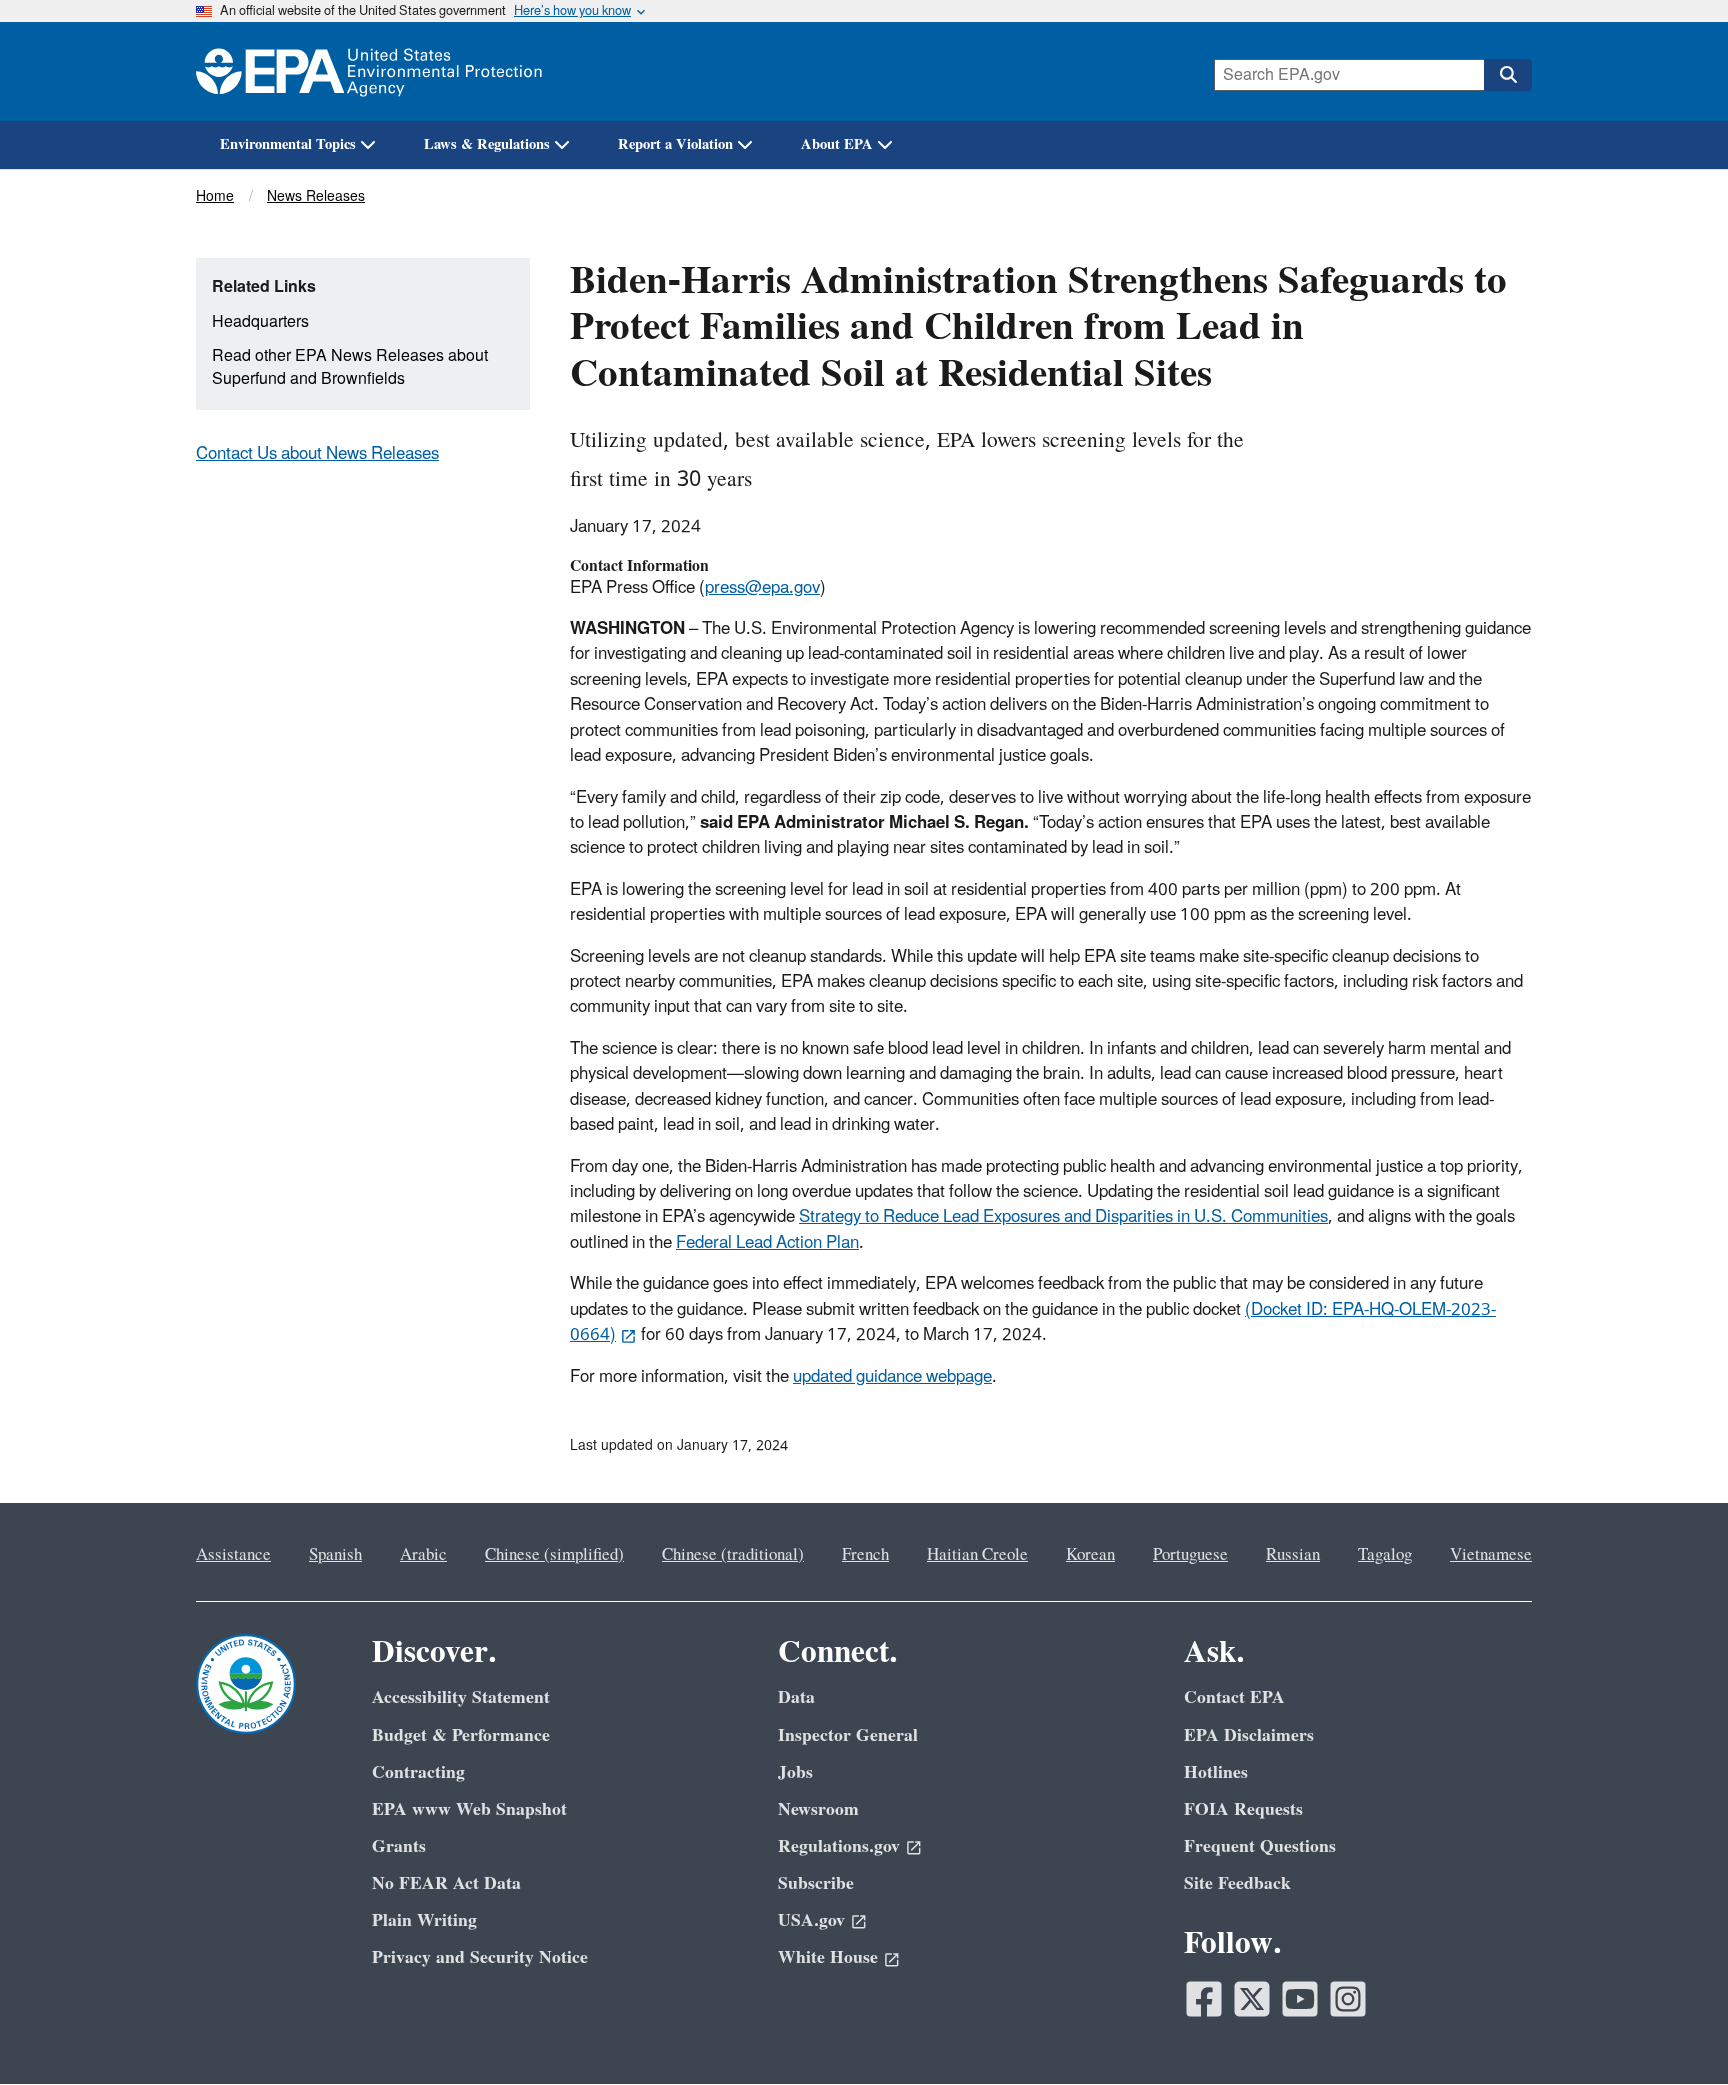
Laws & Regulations (487, 144)
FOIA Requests (1243, 1809)
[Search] (1508, 75)
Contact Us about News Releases (317, 454)
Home (215, 196)
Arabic (423, 1555)
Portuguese (1190, 1555)
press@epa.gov (762, 588)
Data (796, 1697)
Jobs (795, 1772)
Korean (1090, 1555)
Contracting (418, 1772)
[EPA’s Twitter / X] (1252, 1999)
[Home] (369, 71)
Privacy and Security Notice (480, 1957)
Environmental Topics (288, 144)
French (865, 1555)
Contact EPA (1234, 1697)
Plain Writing (424, 1920)
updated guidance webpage (892, 1377)
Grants (399, 1846)
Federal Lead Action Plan (767, 1243)
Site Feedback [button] (1237, 1883)
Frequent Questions (1260, 1846)
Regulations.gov (839, 1846)
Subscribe (816, 1883)
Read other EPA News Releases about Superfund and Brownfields (350, 367)
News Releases (316, 196)
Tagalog (1385, 1555)
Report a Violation (675, 144)
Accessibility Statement (461, 1697)
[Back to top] (1673, 2030)
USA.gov (811, 1920)
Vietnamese (1491, 1555)
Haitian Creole (977, 1555)
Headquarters (260, 322)
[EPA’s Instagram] (1348, 1999)
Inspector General (848, 1735)
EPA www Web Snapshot (469, 1809)
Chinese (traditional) (733, 1555)
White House (828, 1957)
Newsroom (818, 1809)
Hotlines (1216, 1772)
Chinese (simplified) (554, 1555)
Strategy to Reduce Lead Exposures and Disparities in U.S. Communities (1063, 1217)
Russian (1293, 1555)
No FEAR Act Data (446, 1883)
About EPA (837, 144)
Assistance (233, 1555)
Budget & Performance (461, 1735)
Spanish (335, 1555)
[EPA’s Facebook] (1204, 1999)
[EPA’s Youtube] (1300, 1999)
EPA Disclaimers (1249, 1735)
